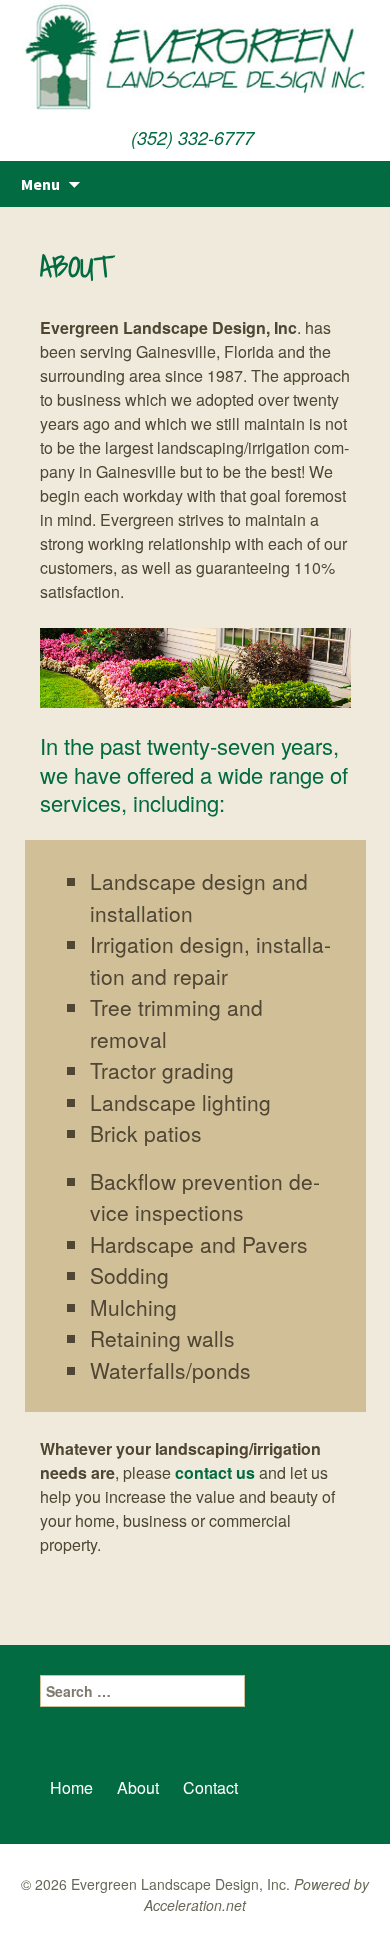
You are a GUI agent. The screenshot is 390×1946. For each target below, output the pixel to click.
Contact (210, 1787)
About (138, 1787)
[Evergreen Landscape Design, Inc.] (195, 59)
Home (71, 1787)
